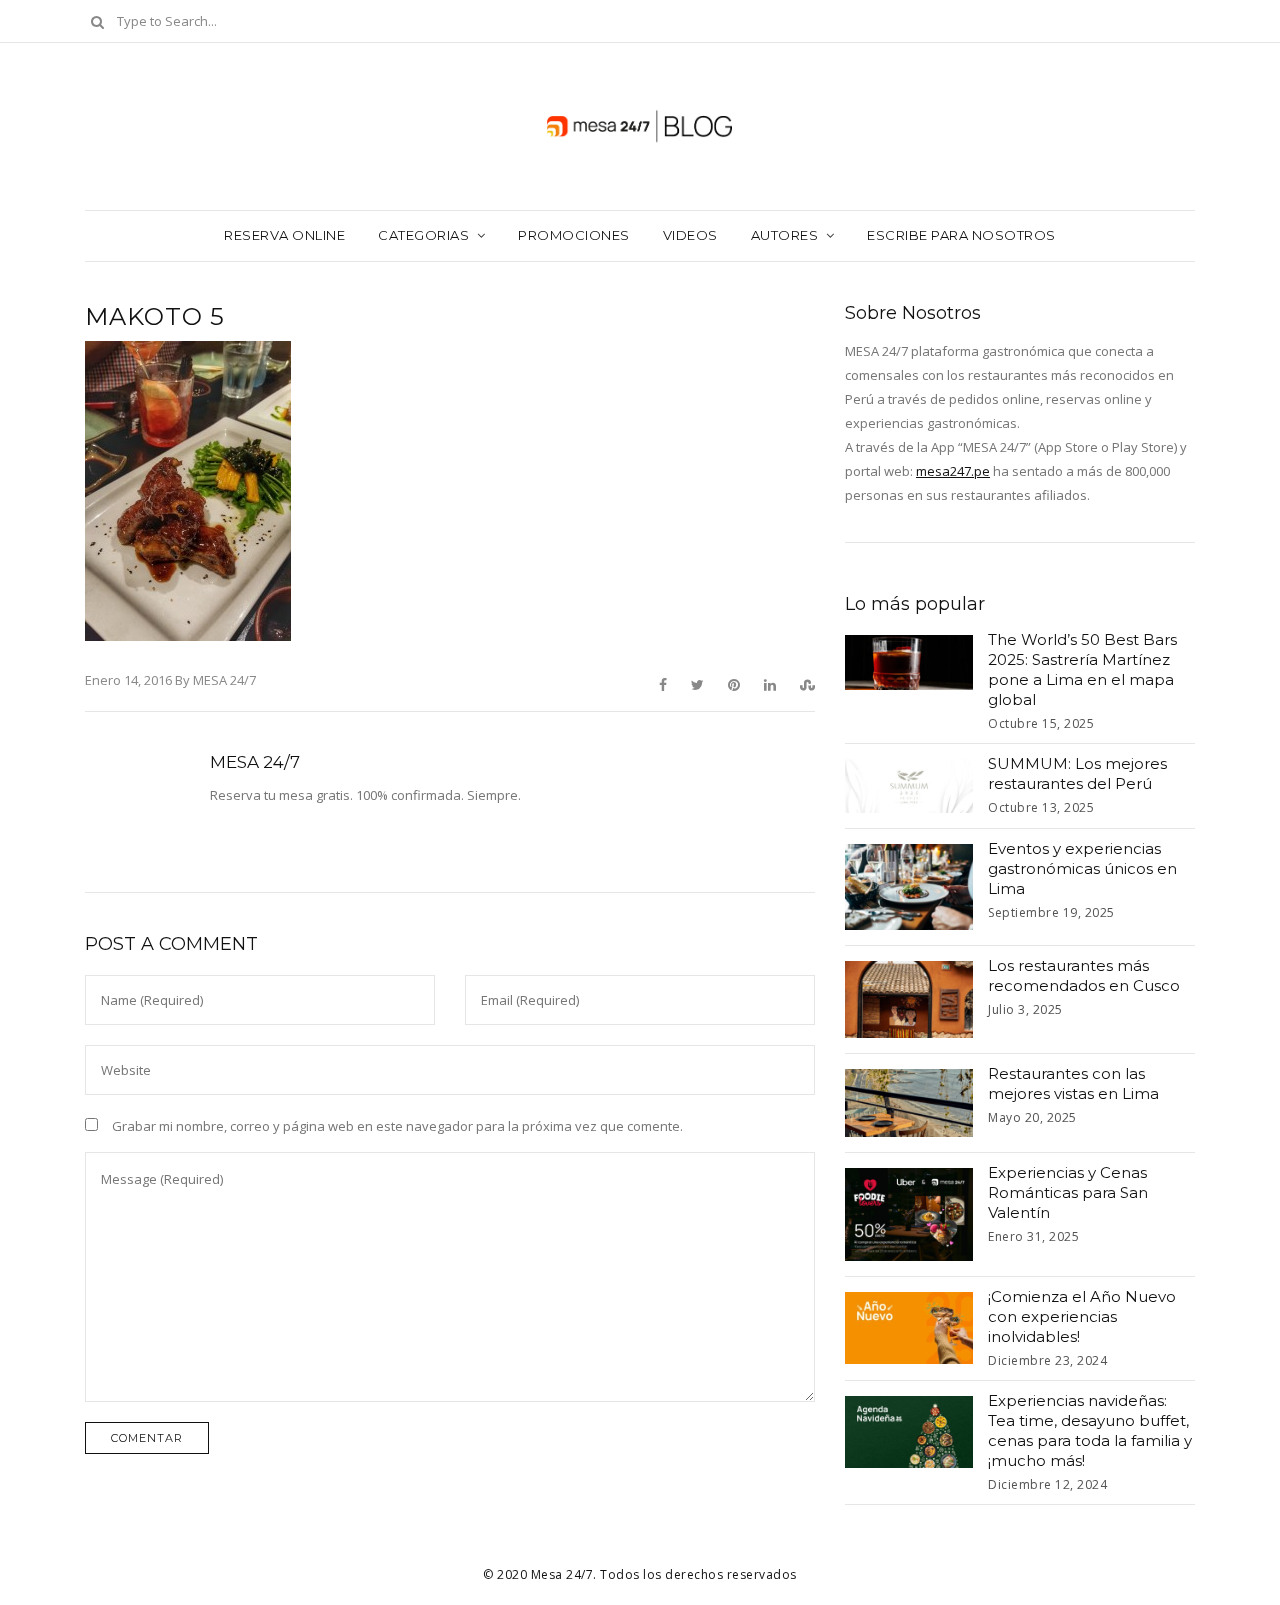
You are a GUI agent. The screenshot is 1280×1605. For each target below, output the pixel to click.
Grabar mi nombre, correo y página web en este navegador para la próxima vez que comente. (397, 1126)
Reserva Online (284, 235)
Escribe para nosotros (961, 235)
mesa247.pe (953, 471)
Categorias (423, 235)
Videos (690, 235)
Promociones (574, 235)
